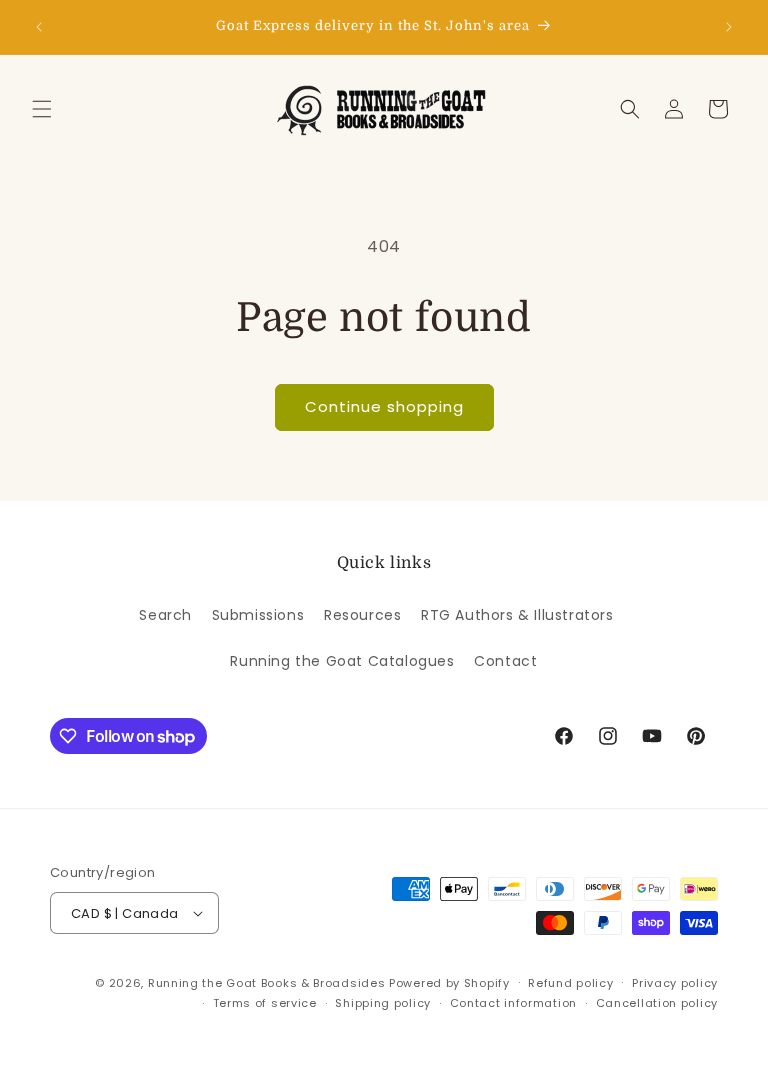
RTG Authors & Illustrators (517, 615)
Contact (505, 661)
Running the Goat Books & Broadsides (267, 983)
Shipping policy (383, 1003)
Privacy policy (675, 983)
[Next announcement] (729, 27)
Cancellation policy (657, 1003)
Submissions (258, 615)
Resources (362, 615)
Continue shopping (384, 406)
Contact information (513, 1003)
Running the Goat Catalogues (342, 661)
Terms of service (265, 1003)
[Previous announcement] (39, 27)
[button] (42, 109)
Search (165, 615)
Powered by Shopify (449, 983)
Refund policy (570, 983)
